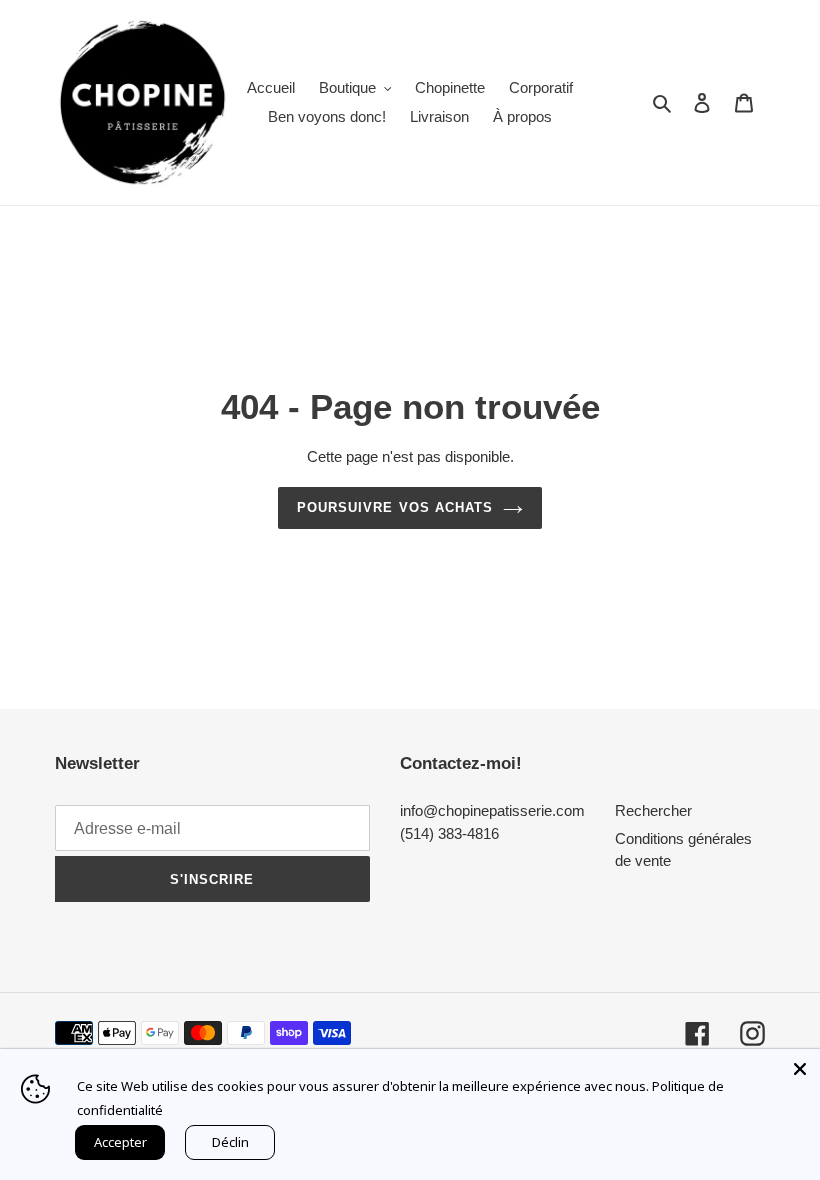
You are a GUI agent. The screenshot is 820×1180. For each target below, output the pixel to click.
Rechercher (653, 810)
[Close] (800, 1069)
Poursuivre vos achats (395, 507)
